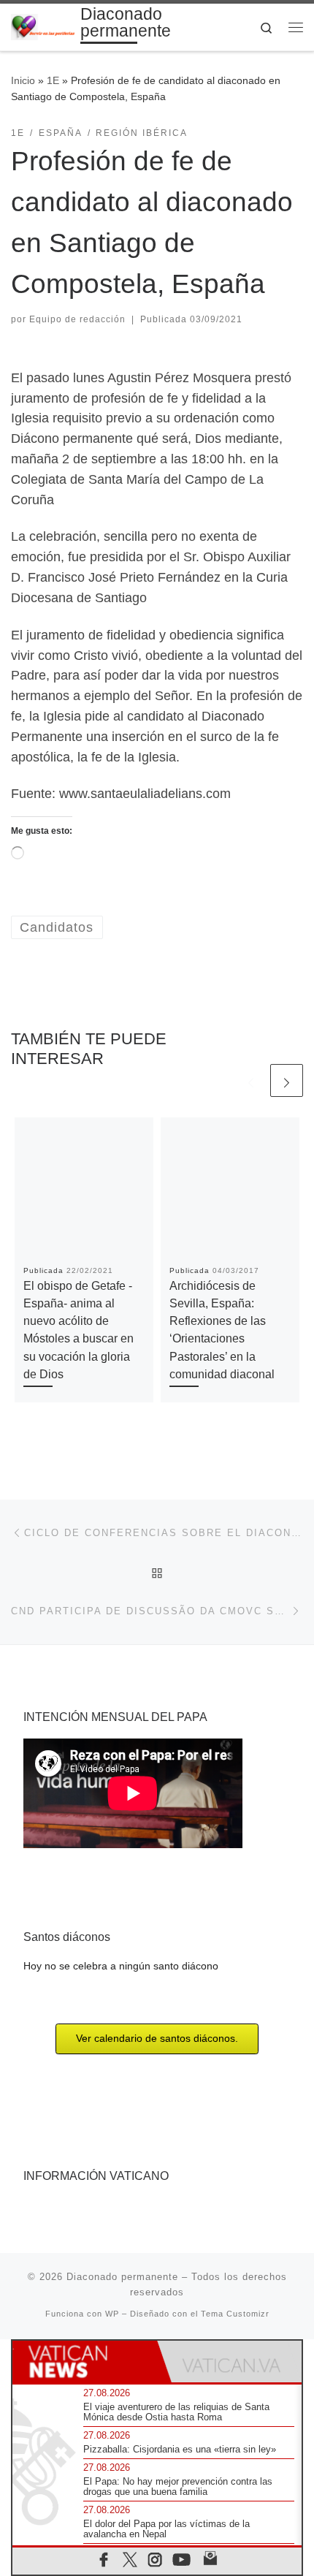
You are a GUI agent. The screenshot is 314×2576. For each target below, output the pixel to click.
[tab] (85, 2362)
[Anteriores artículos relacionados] (251, 1080)
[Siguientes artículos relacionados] (287, 1080)
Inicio (23, 80)
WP (112, 2314)
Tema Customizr (235, 2314)
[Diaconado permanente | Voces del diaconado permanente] (43, 26)
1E (53, 80)
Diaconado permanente (122, 2277)
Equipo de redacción (77, 319)
